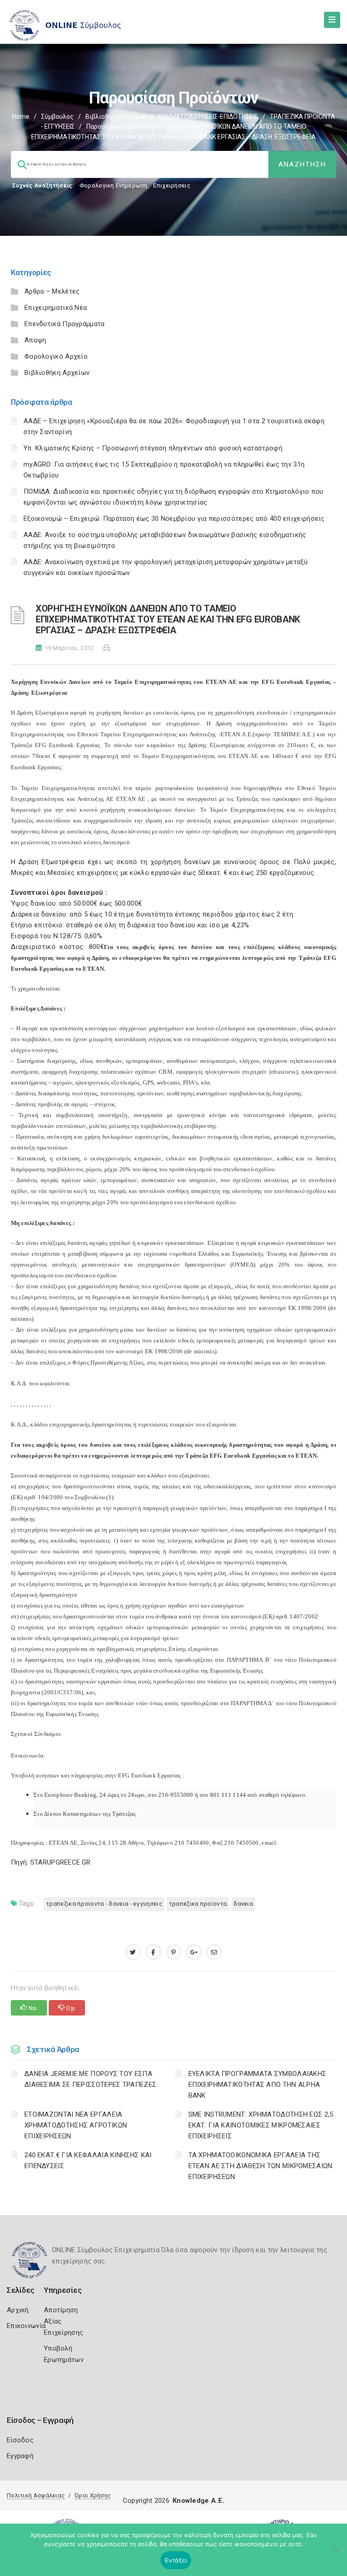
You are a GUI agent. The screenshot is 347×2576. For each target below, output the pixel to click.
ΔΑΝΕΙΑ (243, 1904)
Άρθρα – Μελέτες (52, 291)
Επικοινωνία (26, 2326)
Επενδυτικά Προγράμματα (65, 324)
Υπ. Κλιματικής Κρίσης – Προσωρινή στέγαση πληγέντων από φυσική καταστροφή (153, 448)
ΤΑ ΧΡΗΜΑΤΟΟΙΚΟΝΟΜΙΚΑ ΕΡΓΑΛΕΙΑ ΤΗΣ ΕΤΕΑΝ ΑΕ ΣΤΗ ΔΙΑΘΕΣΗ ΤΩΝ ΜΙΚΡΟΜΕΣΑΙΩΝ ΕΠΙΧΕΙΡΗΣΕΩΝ (260, 2166)
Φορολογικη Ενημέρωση (114, 185)
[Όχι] (336, 2554)
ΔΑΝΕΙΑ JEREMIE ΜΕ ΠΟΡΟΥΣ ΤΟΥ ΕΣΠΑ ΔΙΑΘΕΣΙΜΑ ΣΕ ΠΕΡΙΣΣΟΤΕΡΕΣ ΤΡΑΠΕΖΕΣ (90, 2079)
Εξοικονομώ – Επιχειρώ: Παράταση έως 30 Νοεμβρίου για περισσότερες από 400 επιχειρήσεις (174, 519)
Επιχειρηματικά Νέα (56, 308)
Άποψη (35, 340)
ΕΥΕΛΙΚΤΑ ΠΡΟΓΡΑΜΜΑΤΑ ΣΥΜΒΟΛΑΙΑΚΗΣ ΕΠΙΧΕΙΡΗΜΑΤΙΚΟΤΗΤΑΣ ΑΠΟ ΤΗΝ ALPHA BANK (258, 2085)
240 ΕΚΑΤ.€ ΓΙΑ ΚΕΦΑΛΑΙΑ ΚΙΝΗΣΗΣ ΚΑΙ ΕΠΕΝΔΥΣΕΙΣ (88, 2160)
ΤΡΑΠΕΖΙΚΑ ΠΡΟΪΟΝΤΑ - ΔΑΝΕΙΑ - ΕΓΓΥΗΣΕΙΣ (104, 1904)
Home (21, 117)
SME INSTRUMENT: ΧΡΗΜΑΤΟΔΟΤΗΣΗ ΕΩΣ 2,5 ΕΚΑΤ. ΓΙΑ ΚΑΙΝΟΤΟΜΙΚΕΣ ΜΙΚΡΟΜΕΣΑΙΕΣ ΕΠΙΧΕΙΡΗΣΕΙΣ (261, 2125)
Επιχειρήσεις (172, 185)
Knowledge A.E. (198, 2501)
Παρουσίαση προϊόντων (121, 126)
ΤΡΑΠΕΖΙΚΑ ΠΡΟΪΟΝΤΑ (198, 1904)
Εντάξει (176, 2560)
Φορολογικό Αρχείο (56, 356)
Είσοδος (20, 2440)
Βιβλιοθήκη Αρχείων (116, 117)
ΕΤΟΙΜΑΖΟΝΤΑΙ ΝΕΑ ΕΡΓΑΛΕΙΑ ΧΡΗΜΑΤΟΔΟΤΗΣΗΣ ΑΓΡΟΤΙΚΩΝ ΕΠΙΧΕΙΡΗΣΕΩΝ (76, 2125)
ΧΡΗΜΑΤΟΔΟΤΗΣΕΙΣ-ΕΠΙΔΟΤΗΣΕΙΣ (208, 117)
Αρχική (18, 2310)
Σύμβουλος (57, 117)
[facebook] (153, 1952)
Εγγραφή (20, 2456)
